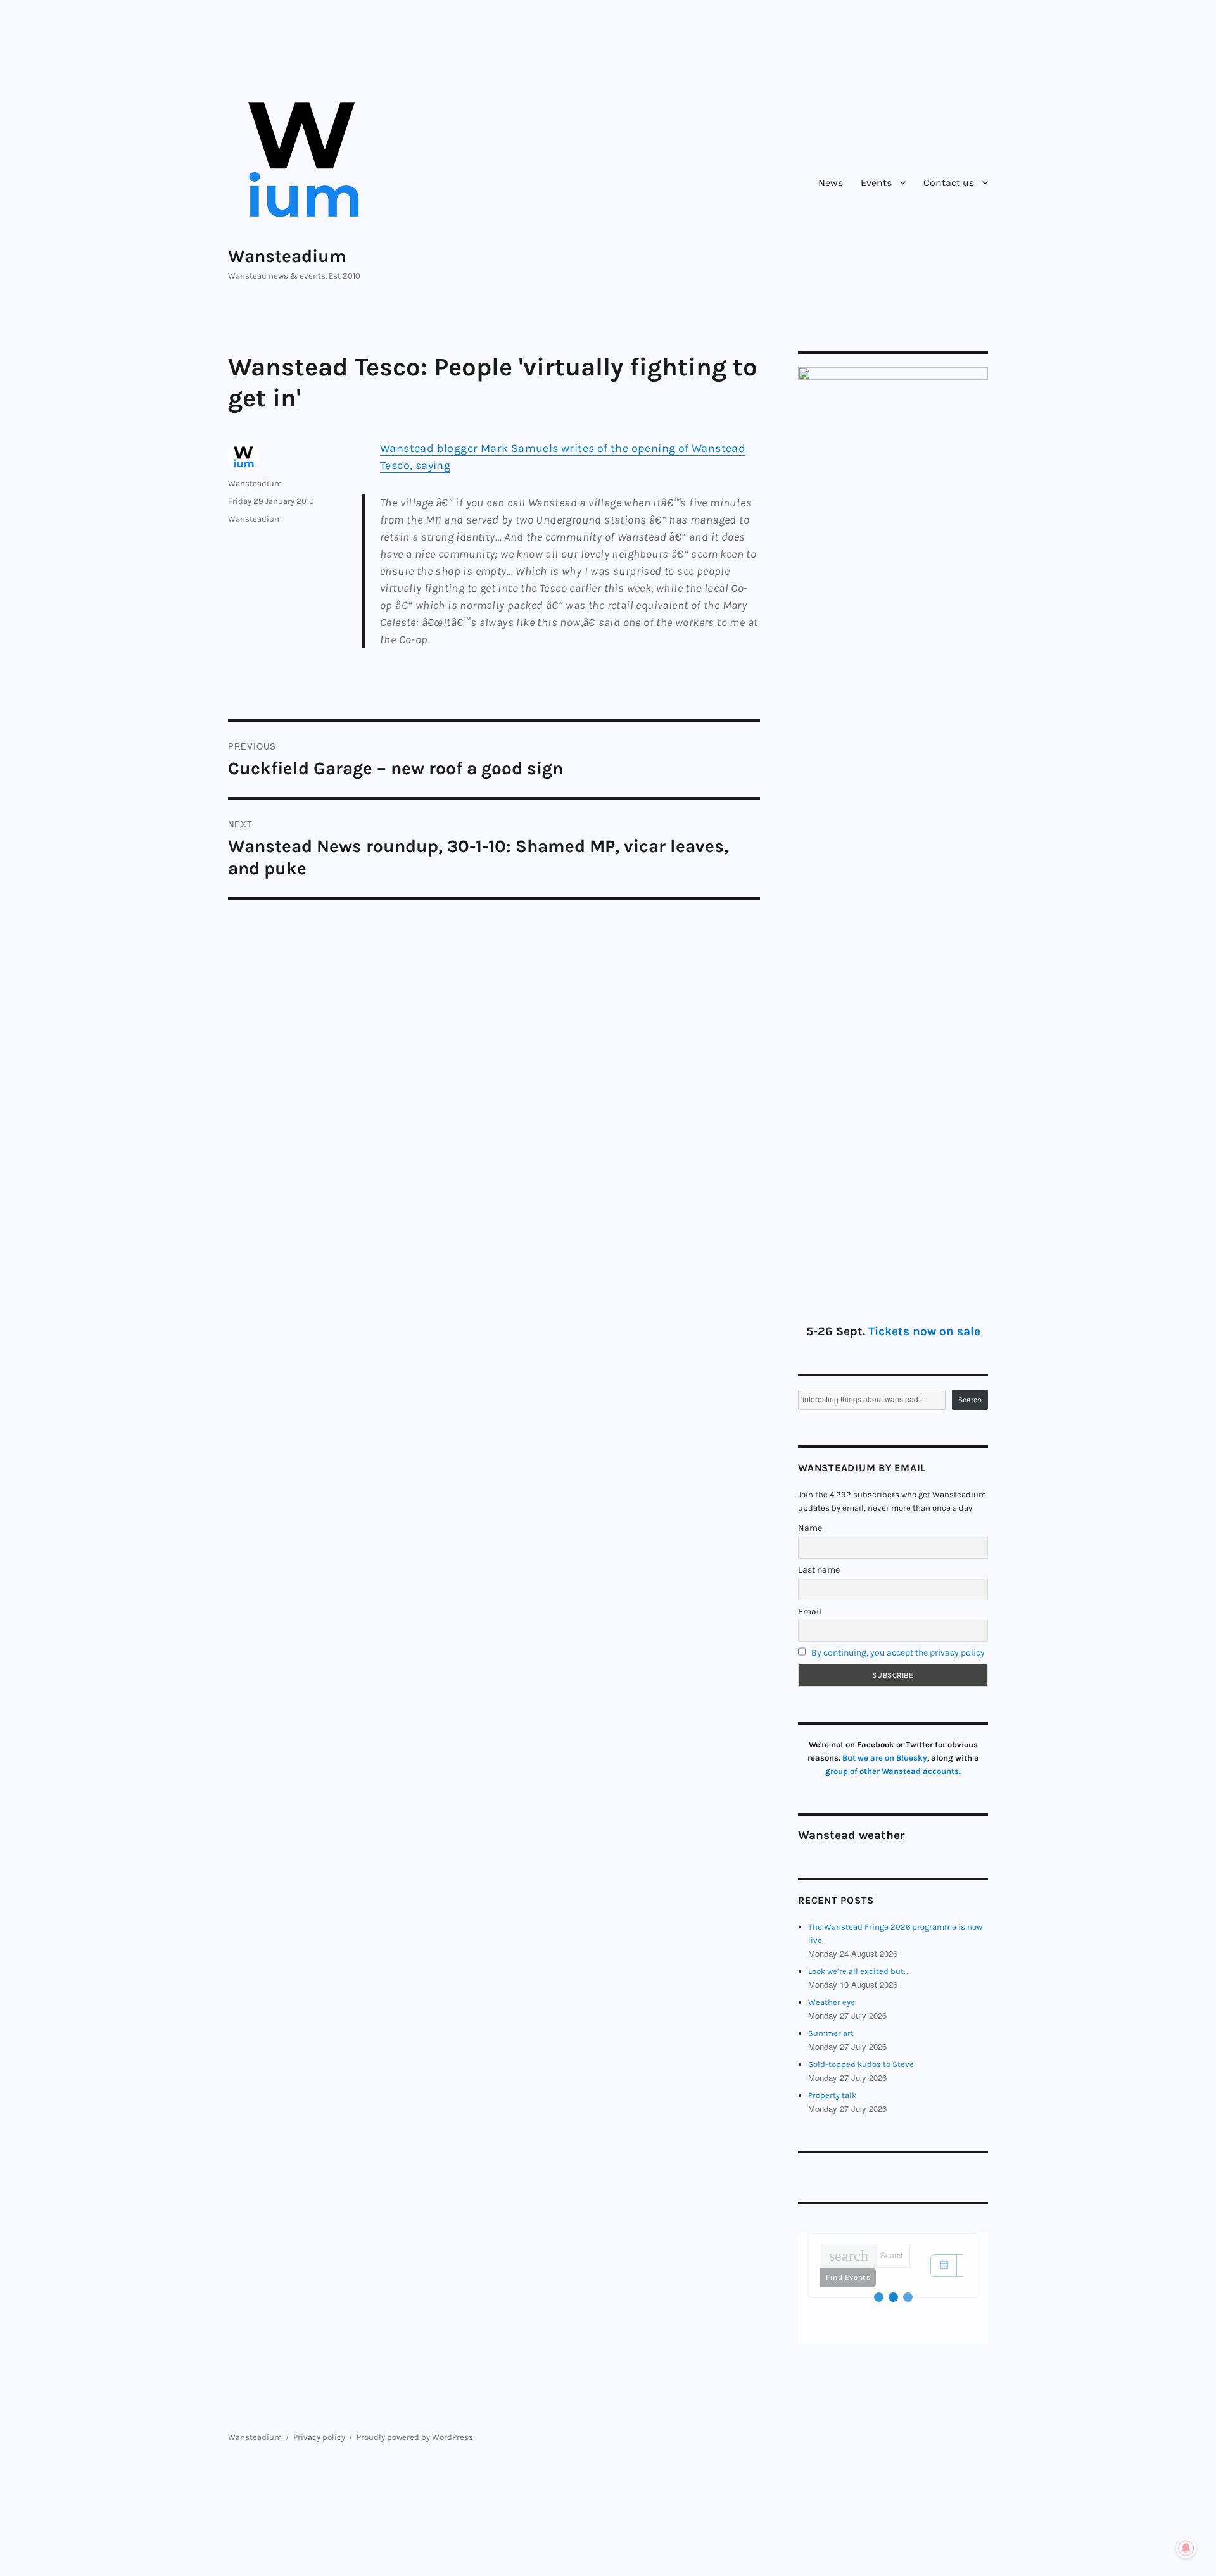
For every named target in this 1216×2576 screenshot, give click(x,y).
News (831, 183)
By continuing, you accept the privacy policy (898, 1653)
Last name (819, 1570)
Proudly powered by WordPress (415, 2437)
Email (810, 1612)
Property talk (832, 2095)
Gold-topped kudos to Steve (861, 2064)
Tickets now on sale (924, 1331)
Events (876, 183)
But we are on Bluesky (885, 1758)
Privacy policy (319, 2437)
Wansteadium (287, 256)
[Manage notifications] (1186, 2548)
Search (970, 1400)
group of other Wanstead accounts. (893, 1771)
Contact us (949, 183)
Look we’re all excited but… (858, 1971)
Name (810, 1528)
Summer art (831, 2033)
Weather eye (832, 2002)
